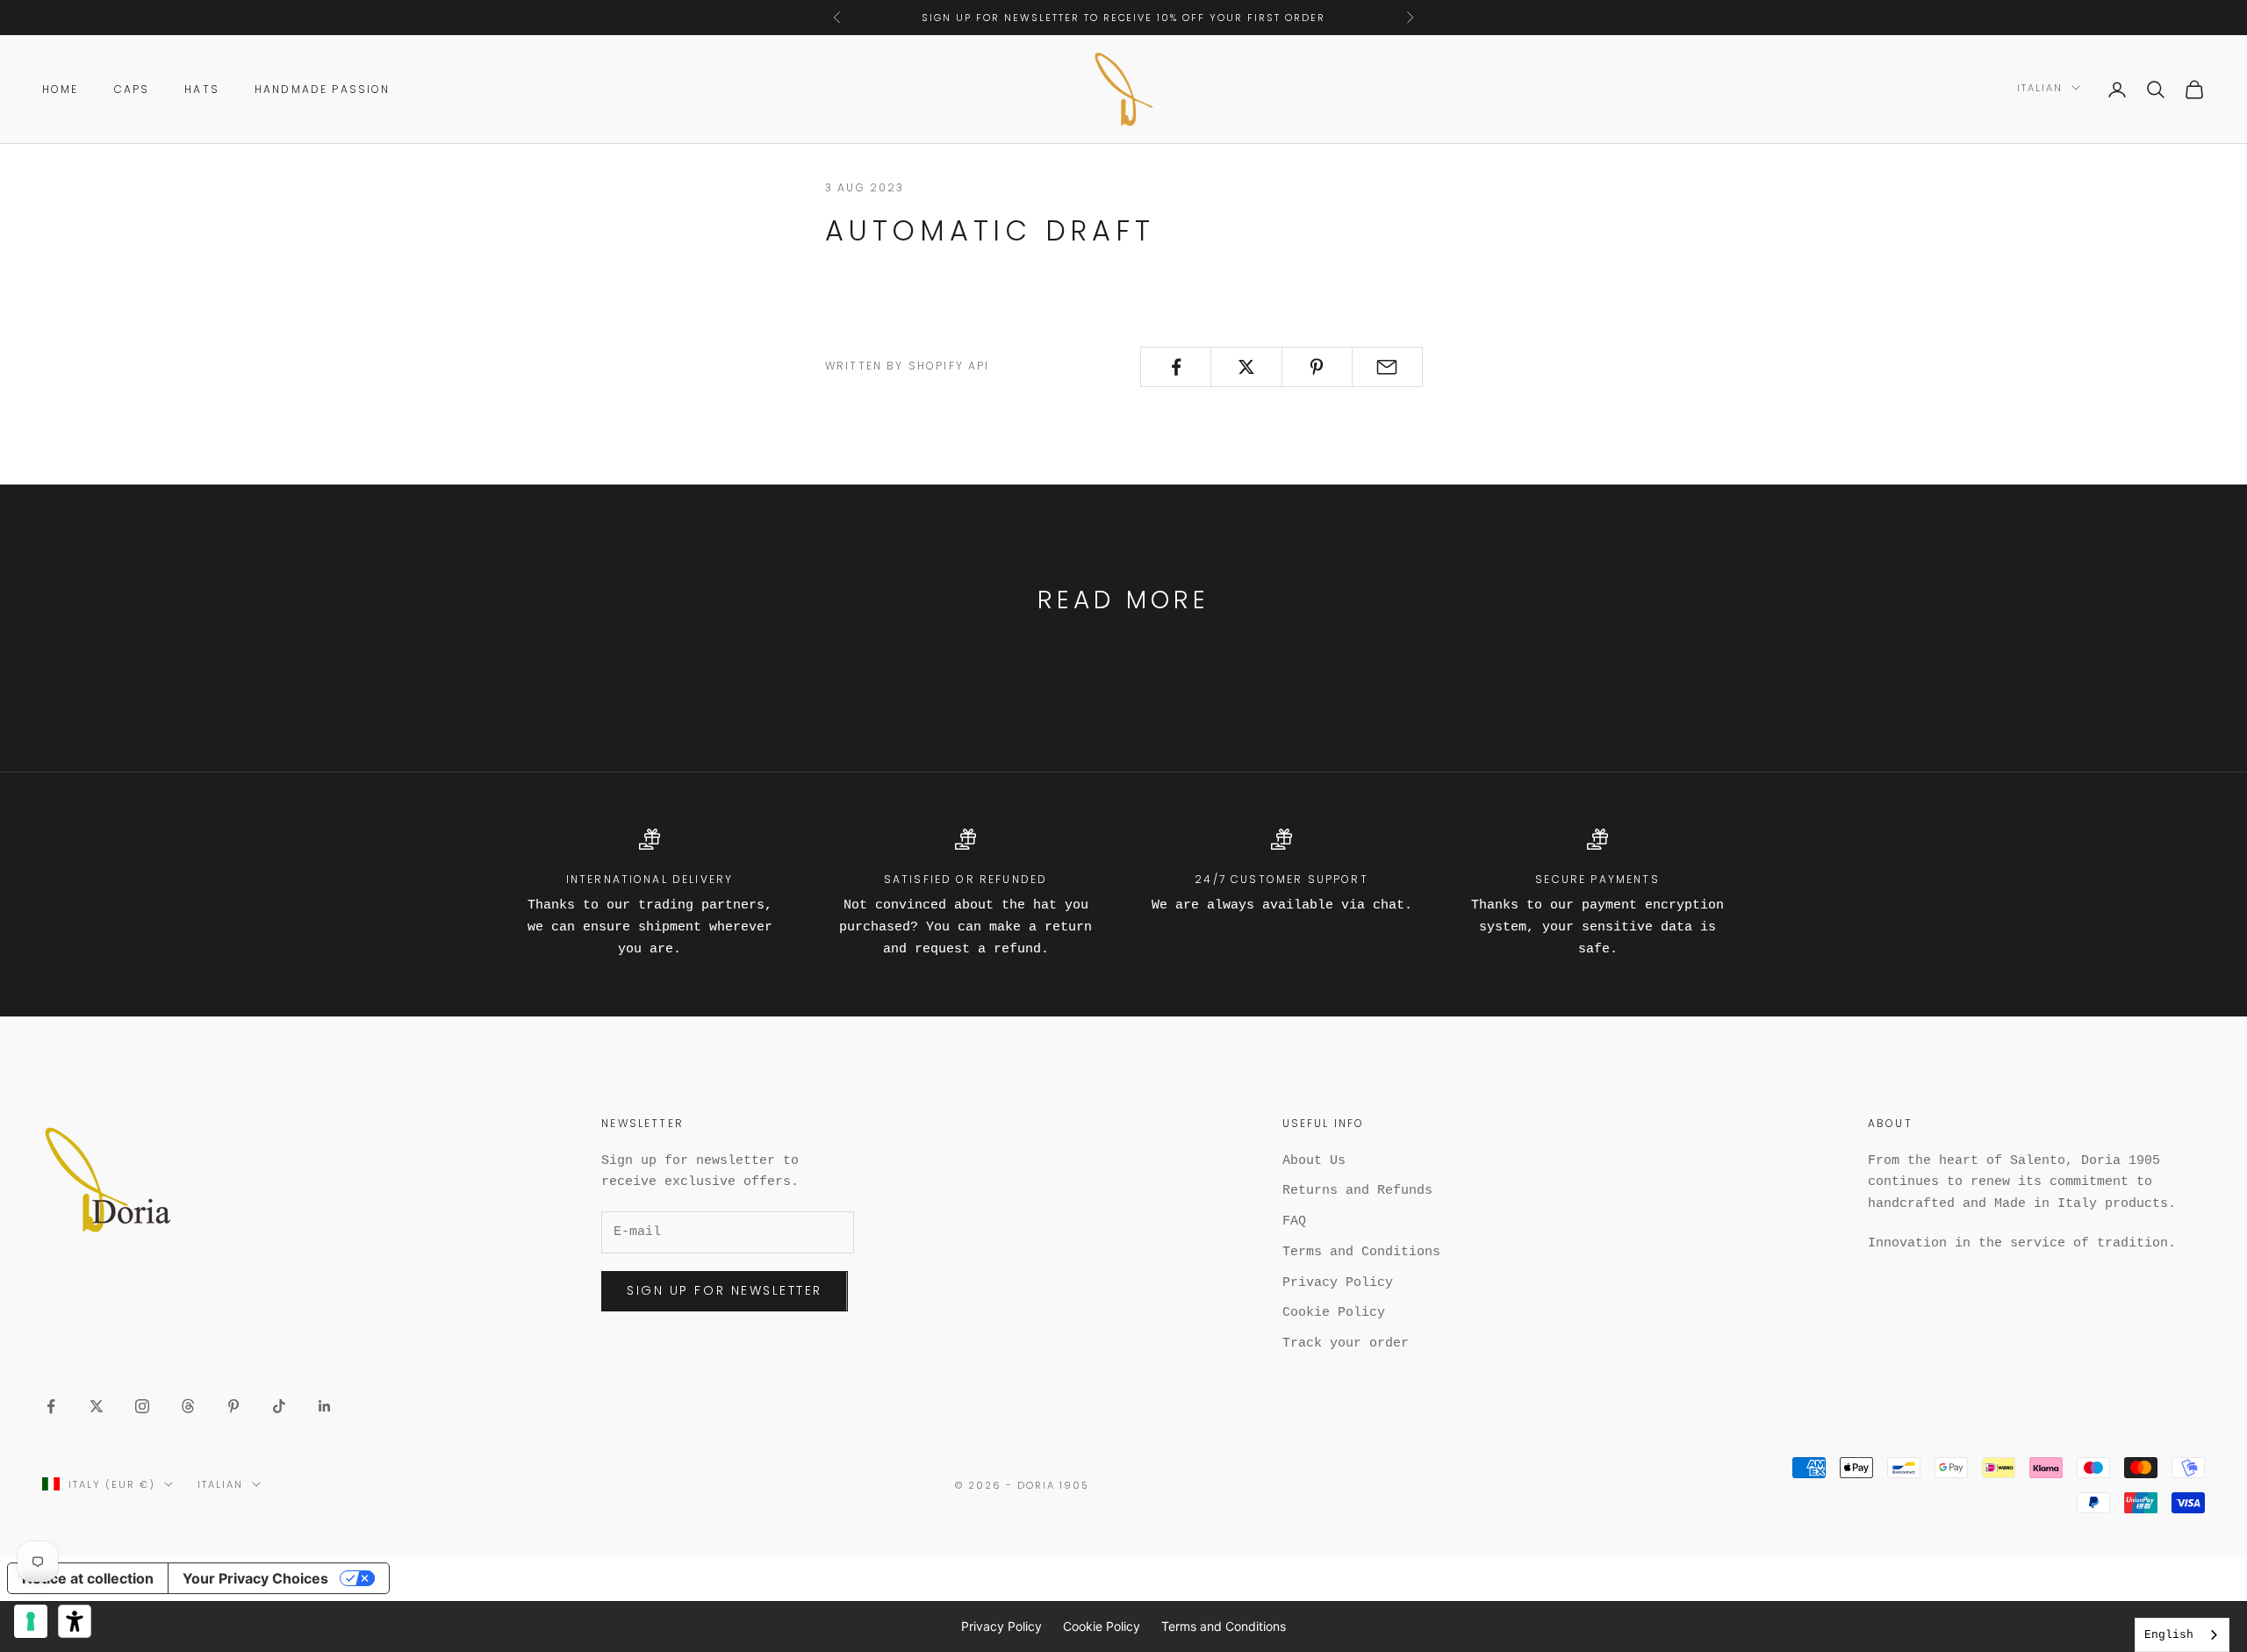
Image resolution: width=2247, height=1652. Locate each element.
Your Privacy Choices (255, 1578)
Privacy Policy (1338, 1283)
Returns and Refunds (1357, 1191)
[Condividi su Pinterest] (1317, 367)
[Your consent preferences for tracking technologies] (31, 1621)
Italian (2040, 88)
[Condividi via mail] (1387, 367)
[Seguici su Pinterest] (233, 1406)
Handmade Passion (323, 89)
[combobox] (2182, 1635)
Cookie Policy (1334, 1313)
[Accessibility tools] (75, 1621)
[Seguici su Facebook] (51, 1406)
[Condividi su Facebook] (1176, 367)
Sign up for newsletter (724, 1290)
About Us (1314, 1161)
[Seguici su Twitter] (97, 1406)
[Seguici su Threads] (188, 1406)
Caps (132, 89)
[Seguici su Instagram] (142, 1406)
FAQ (1294, 1221)
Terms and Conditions (1361, 1252)
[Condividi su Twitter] (1246, 367)
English (2169, 1635)
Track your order (1346, 1343)
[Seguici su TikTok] (279, 1406)
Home (61, 89)
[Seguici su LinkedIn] (325, 1406)
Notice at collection (88, 1578)
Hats (202, 89)
